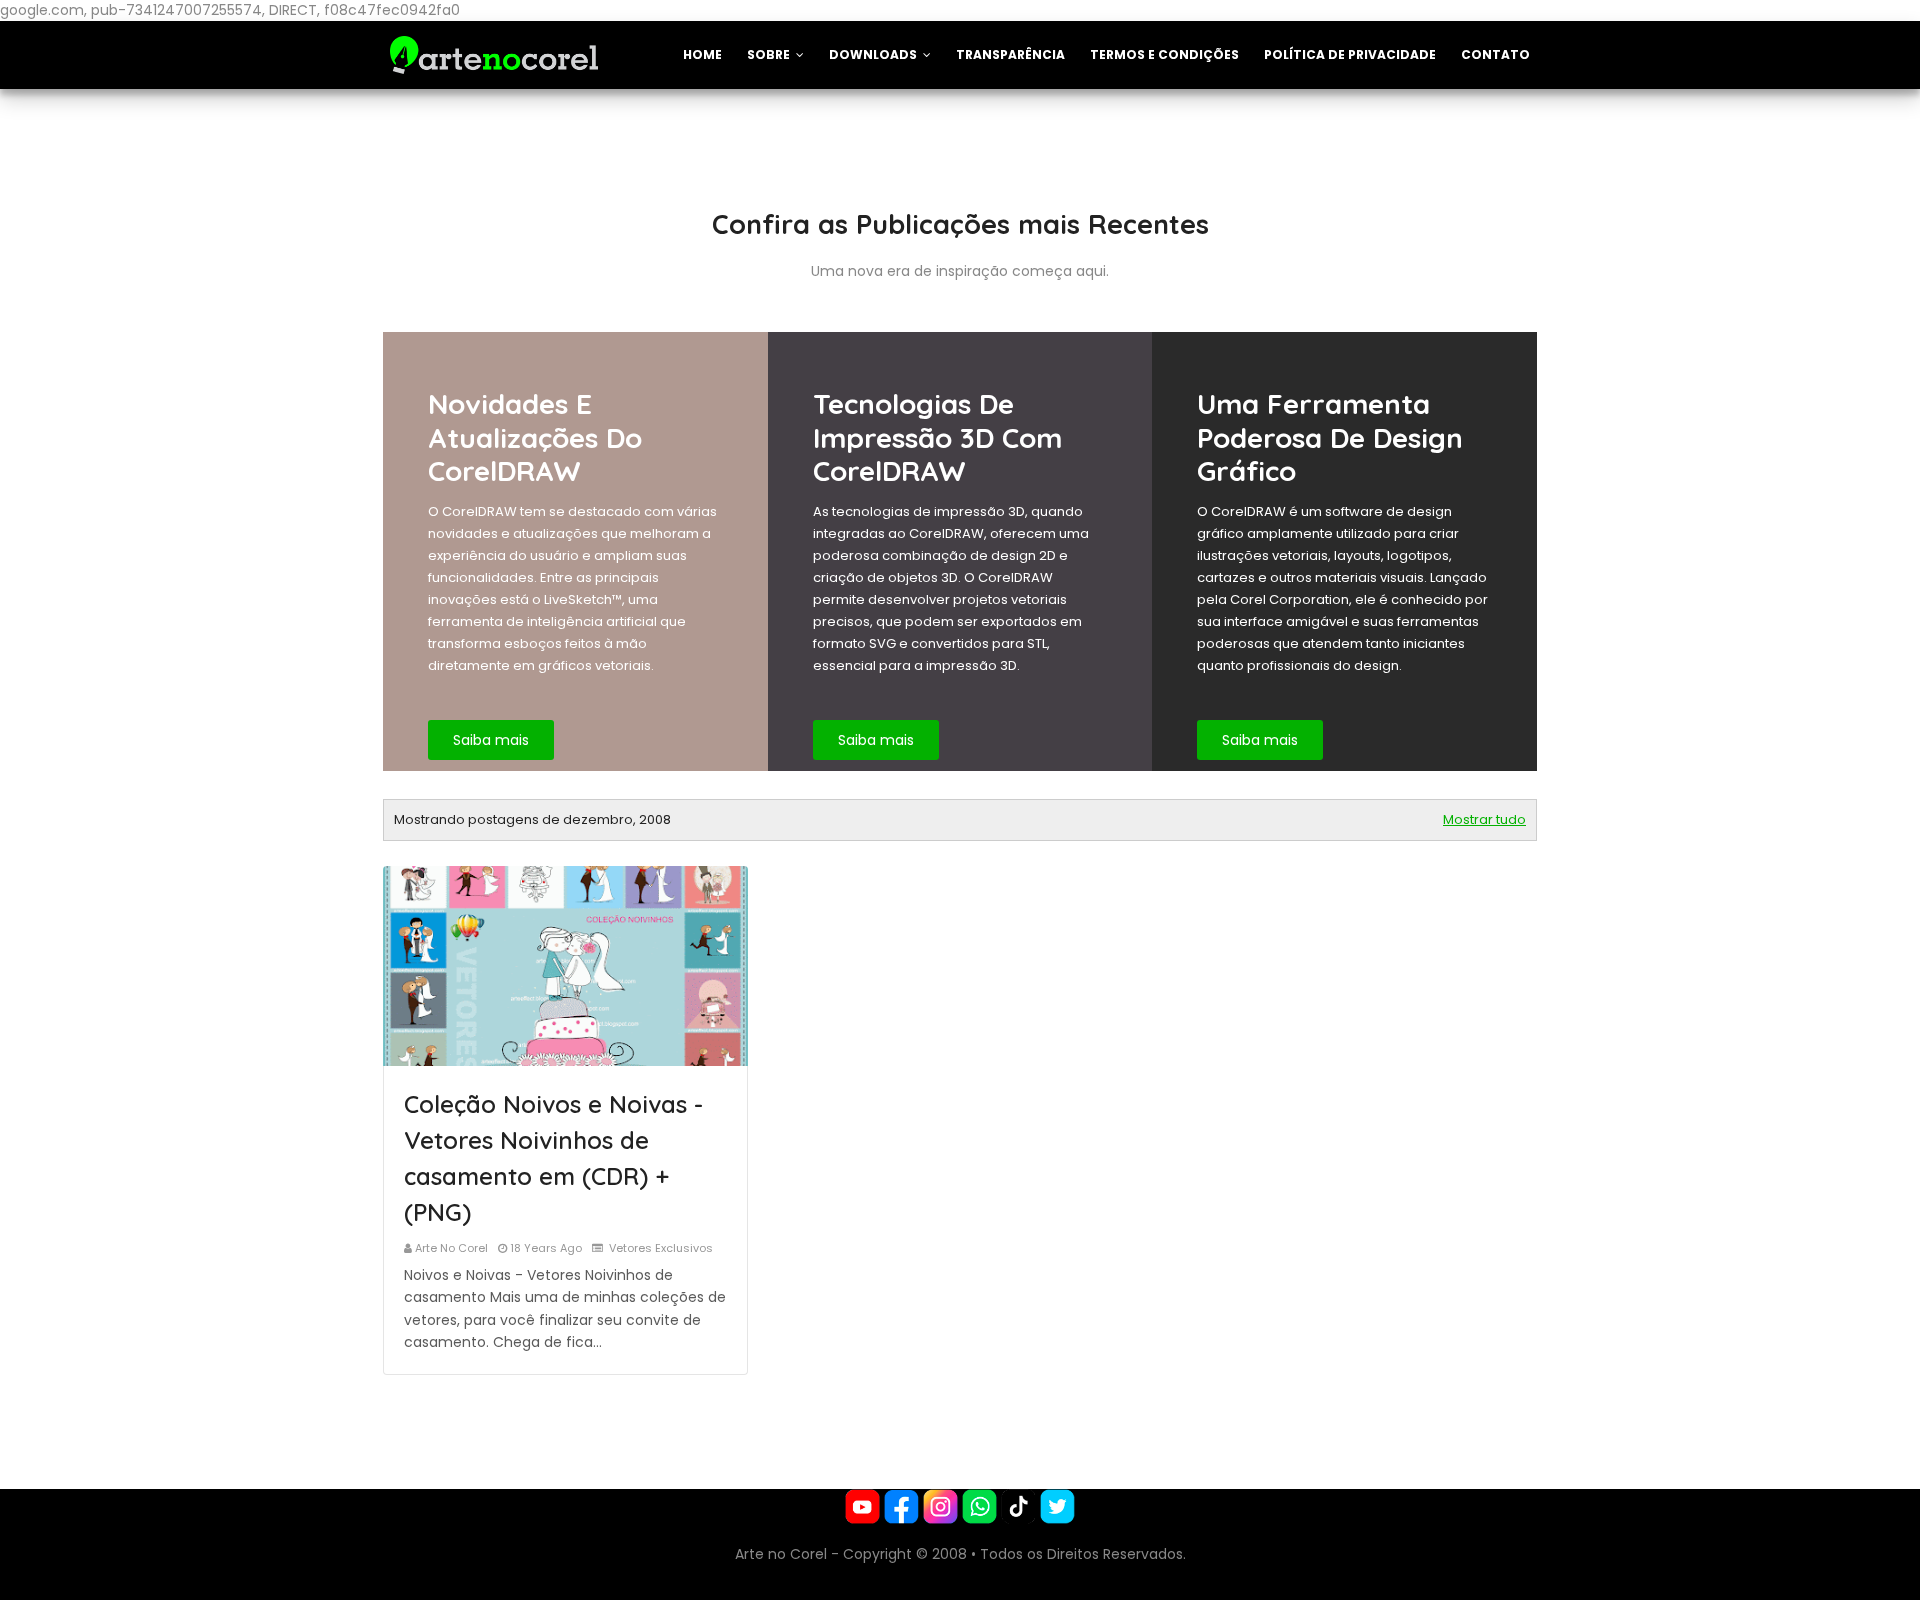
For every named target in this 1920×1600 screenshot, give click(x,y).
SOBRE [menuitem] (768, 54)
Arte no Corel (451, 1248)
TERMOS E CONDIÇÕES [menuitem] (1164, 54)
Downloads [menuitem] (873, 54)
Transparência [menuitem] (1010, 54)
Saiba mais (491, 740)
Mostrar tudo (1484, 819)
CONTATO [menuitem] (1495, 54)
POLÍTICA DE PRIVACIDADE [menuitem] (1350, 54)
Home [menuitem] (702, 54)
